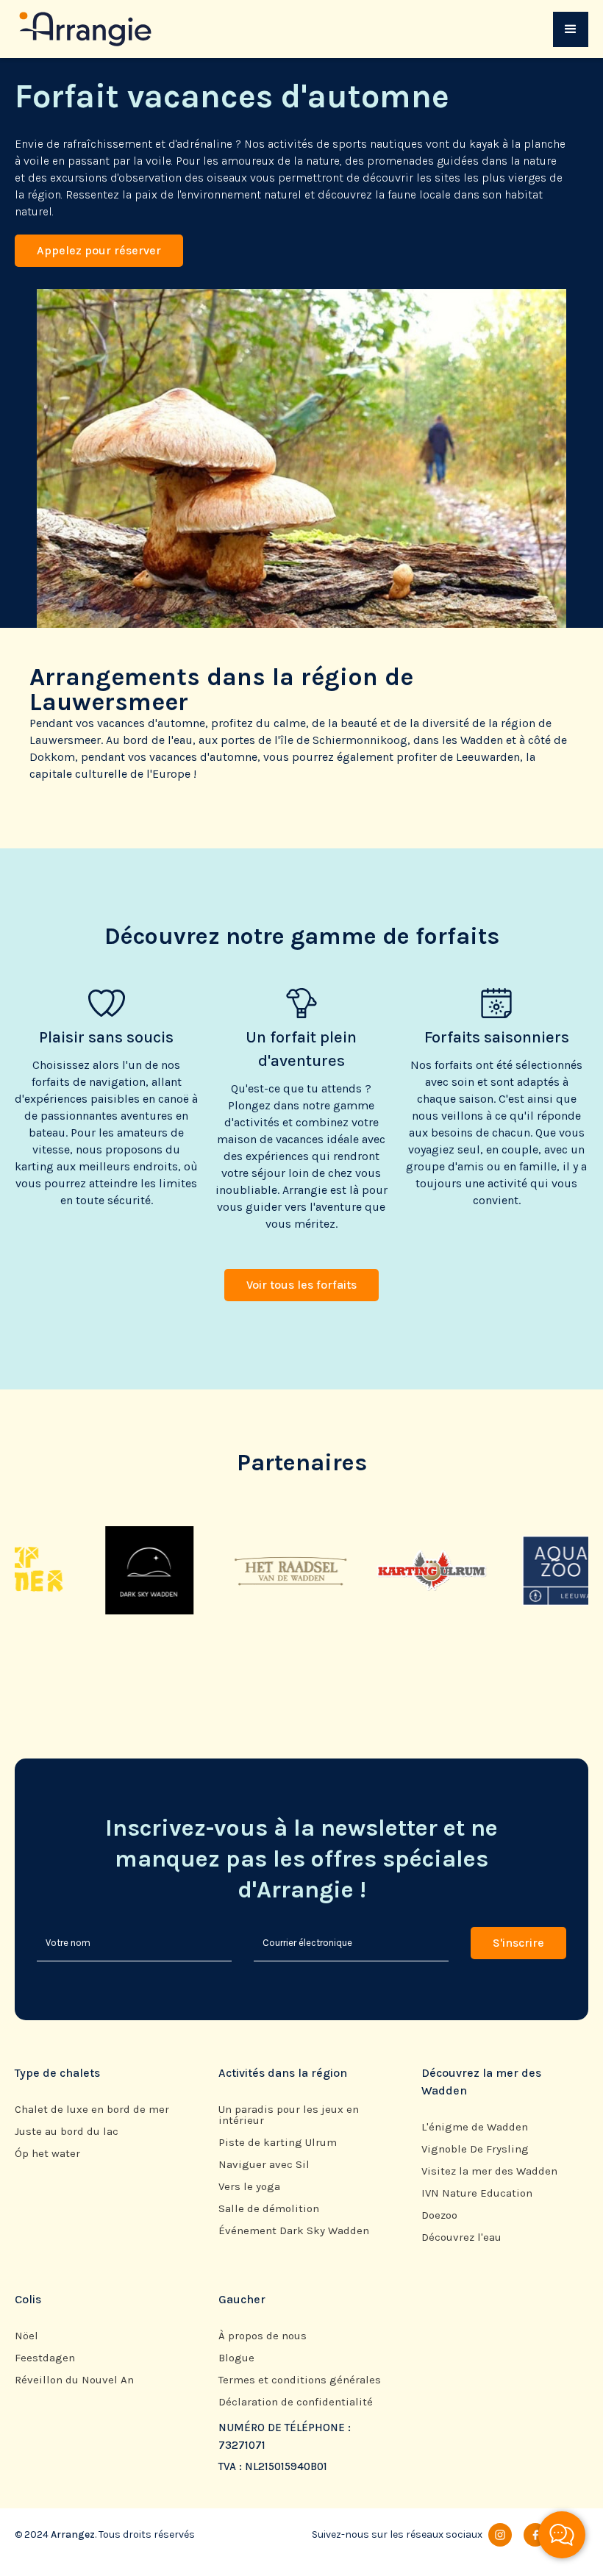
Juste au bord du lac (67, 2132)
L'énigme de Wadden (475, 2127)
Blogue (236, 2358)
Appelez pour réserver (99, 250)
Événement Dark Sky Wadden (294, 2231)
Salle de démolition (269, 2209)
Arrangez (73, 2534)
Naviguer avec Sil (264, 2165)
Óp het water (47, 2154)
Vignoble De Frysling (475, 2149)
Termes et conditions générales (300, 2380)
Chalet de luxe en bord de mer (92, 2110)
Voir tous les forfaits (301, 1285)
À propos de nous (263, 2336)
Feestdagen (45, 2358)
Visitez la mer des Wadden (489, 2171)
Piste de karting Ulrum (278, 2143)
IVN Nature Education (477, 2193)
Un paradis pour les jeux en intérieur (289, 2115)
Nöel (26, 2336)
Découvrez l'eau (461, 2237)
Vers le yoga (249, 2187)
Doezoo (439, 2215)
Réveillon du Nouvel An (74, 2380)
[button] (571, 29)
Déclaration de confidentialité (296, 2402)
